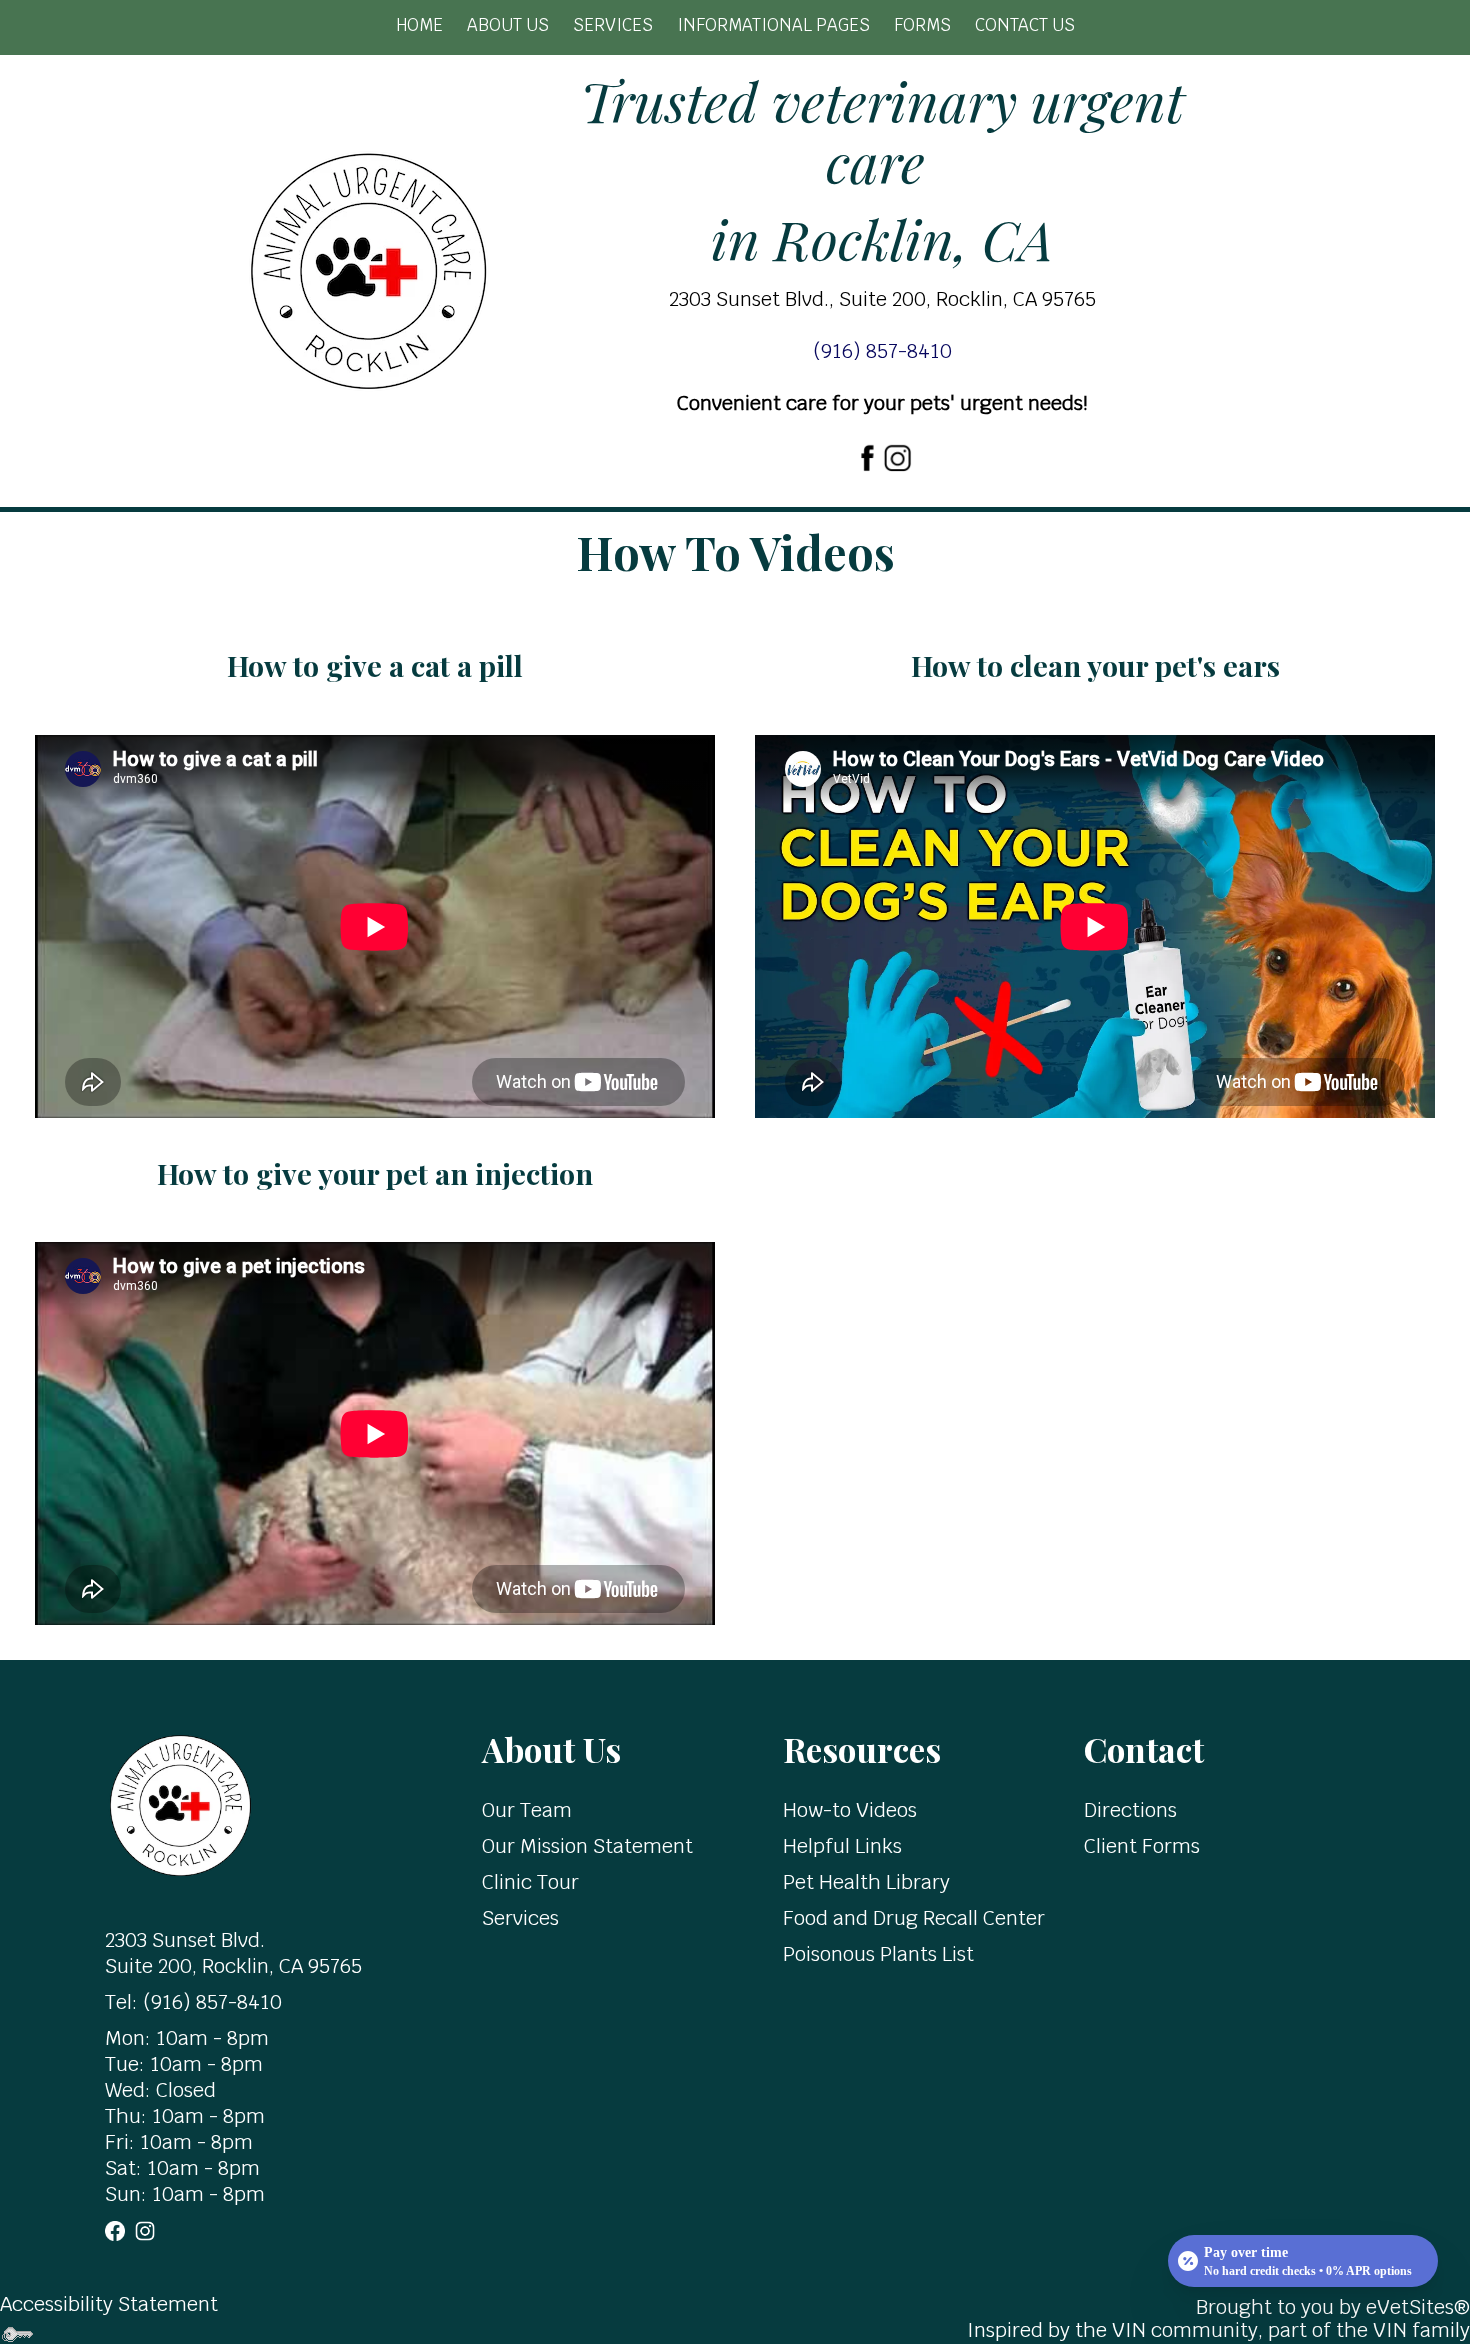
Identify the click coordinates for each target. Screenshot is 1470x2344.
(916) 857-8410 (210, 2002)
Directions (1130, 1810)
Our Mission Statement (587, 1846)
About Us (508, 25)
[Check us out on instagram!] (145, 2230)
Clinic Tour (530, 1882)
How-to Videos (850, 1810)
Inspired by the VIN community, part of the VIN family (1218, 2330)
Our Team (527, 1810)
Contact (1144, 1748)
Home (419, 25)
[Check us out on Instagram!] (897, 455)
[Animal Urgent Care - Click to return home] (368, 269)
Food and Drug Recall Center (914, 1918)
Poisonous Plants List (878, 1954)
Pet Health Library (866, 1882)
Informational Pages (773, 25)
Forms (922, 25)
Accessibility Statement (109, 2304)
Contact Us (1025, 25)
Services (613, 25)
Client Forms (1142, 1846)
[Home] (180, 1804)
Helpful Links (842, 1846)
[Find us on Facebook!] (867, 455)
